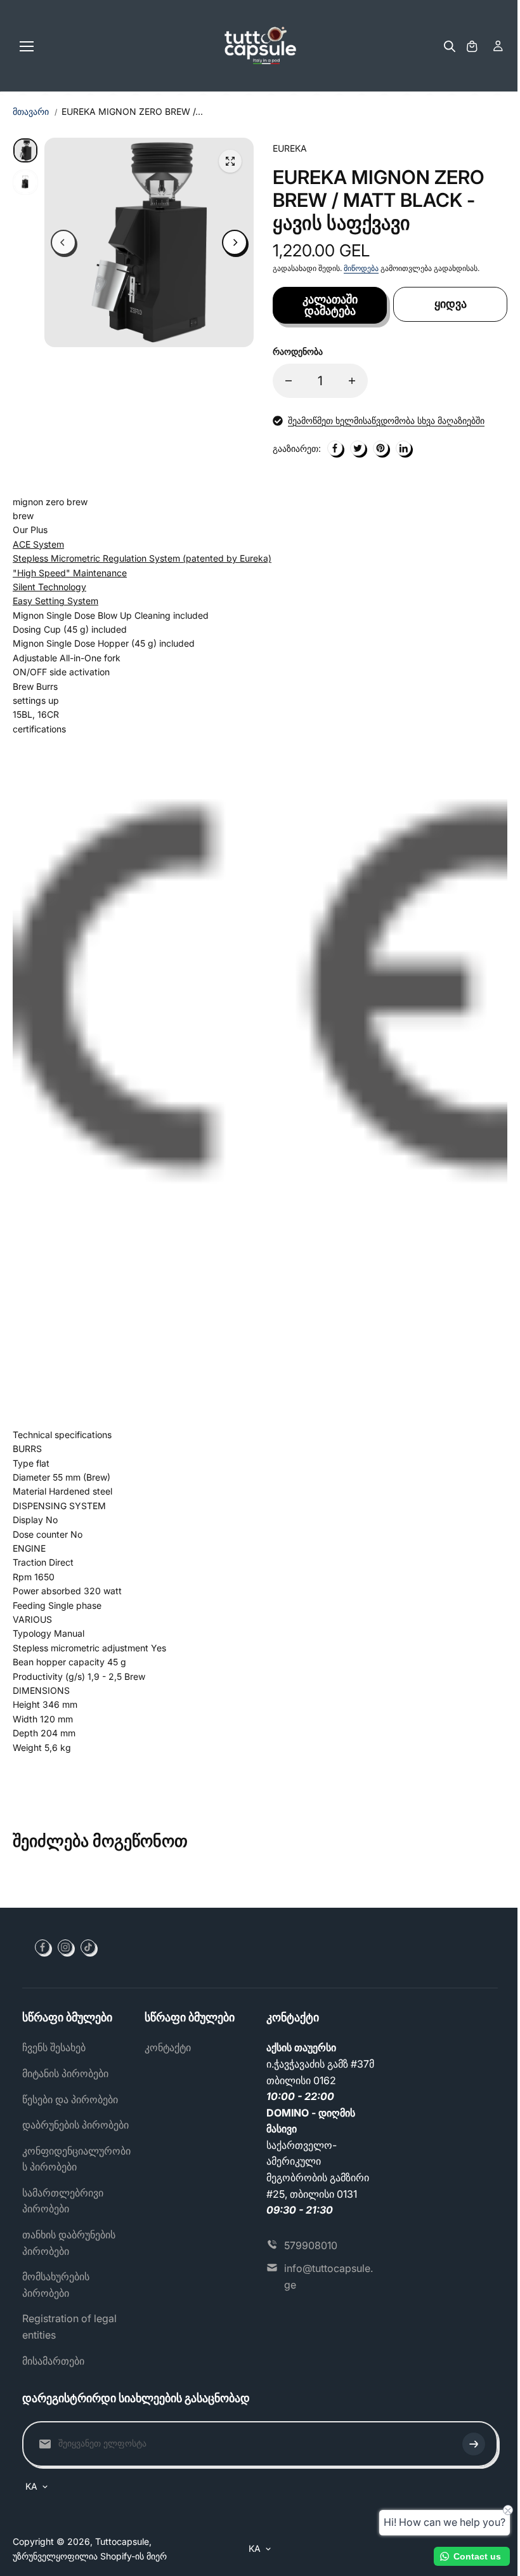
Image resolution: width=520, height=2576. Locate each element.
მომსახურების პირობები (56, 2285)
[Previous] (63, 242)
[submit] (474, 2444)
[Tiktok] (88, 1947)
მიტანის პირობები (65, 2073)
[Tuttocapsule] (260, 46)
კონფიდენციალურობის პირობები (76, 2159)
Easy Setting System (55, 601)
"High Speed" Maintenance (70, 573)
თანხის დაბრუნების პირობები (69, 2243)
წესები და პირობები (70, 2099)
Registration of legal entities (69, 2327)
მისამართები (53, 2361)
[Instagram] (65, 1947)
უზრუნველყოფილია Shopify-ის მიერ (90, 2556)
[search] (450, 46)
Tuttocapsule (122, 2541)
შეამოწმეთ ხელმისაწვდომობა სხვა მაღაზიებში (386, 420)
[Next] (235, 242)
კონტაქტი (168, 2047)
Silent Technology (49, 587)
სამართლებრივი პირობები (63, 2201)
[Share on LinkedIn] (403, 448)
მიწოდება (361, 268)
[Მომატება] (352, 381)
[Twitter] (358, 448)
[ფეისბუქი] (335, 448)
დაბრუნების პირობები (75, 2125)
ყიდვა (451, 304)
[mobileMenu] (27, 46)
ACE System (38, 544)
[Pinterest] (380, 448)
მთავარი (31, 111)
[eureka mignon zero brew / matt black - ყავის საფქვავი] (230, 161)
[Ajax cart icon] (472, 46)
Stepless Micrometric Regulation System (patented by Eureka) (142, 558)
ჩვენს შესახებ (54, 2047)
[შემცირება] (289, 381)
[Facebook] (42, 1947)
